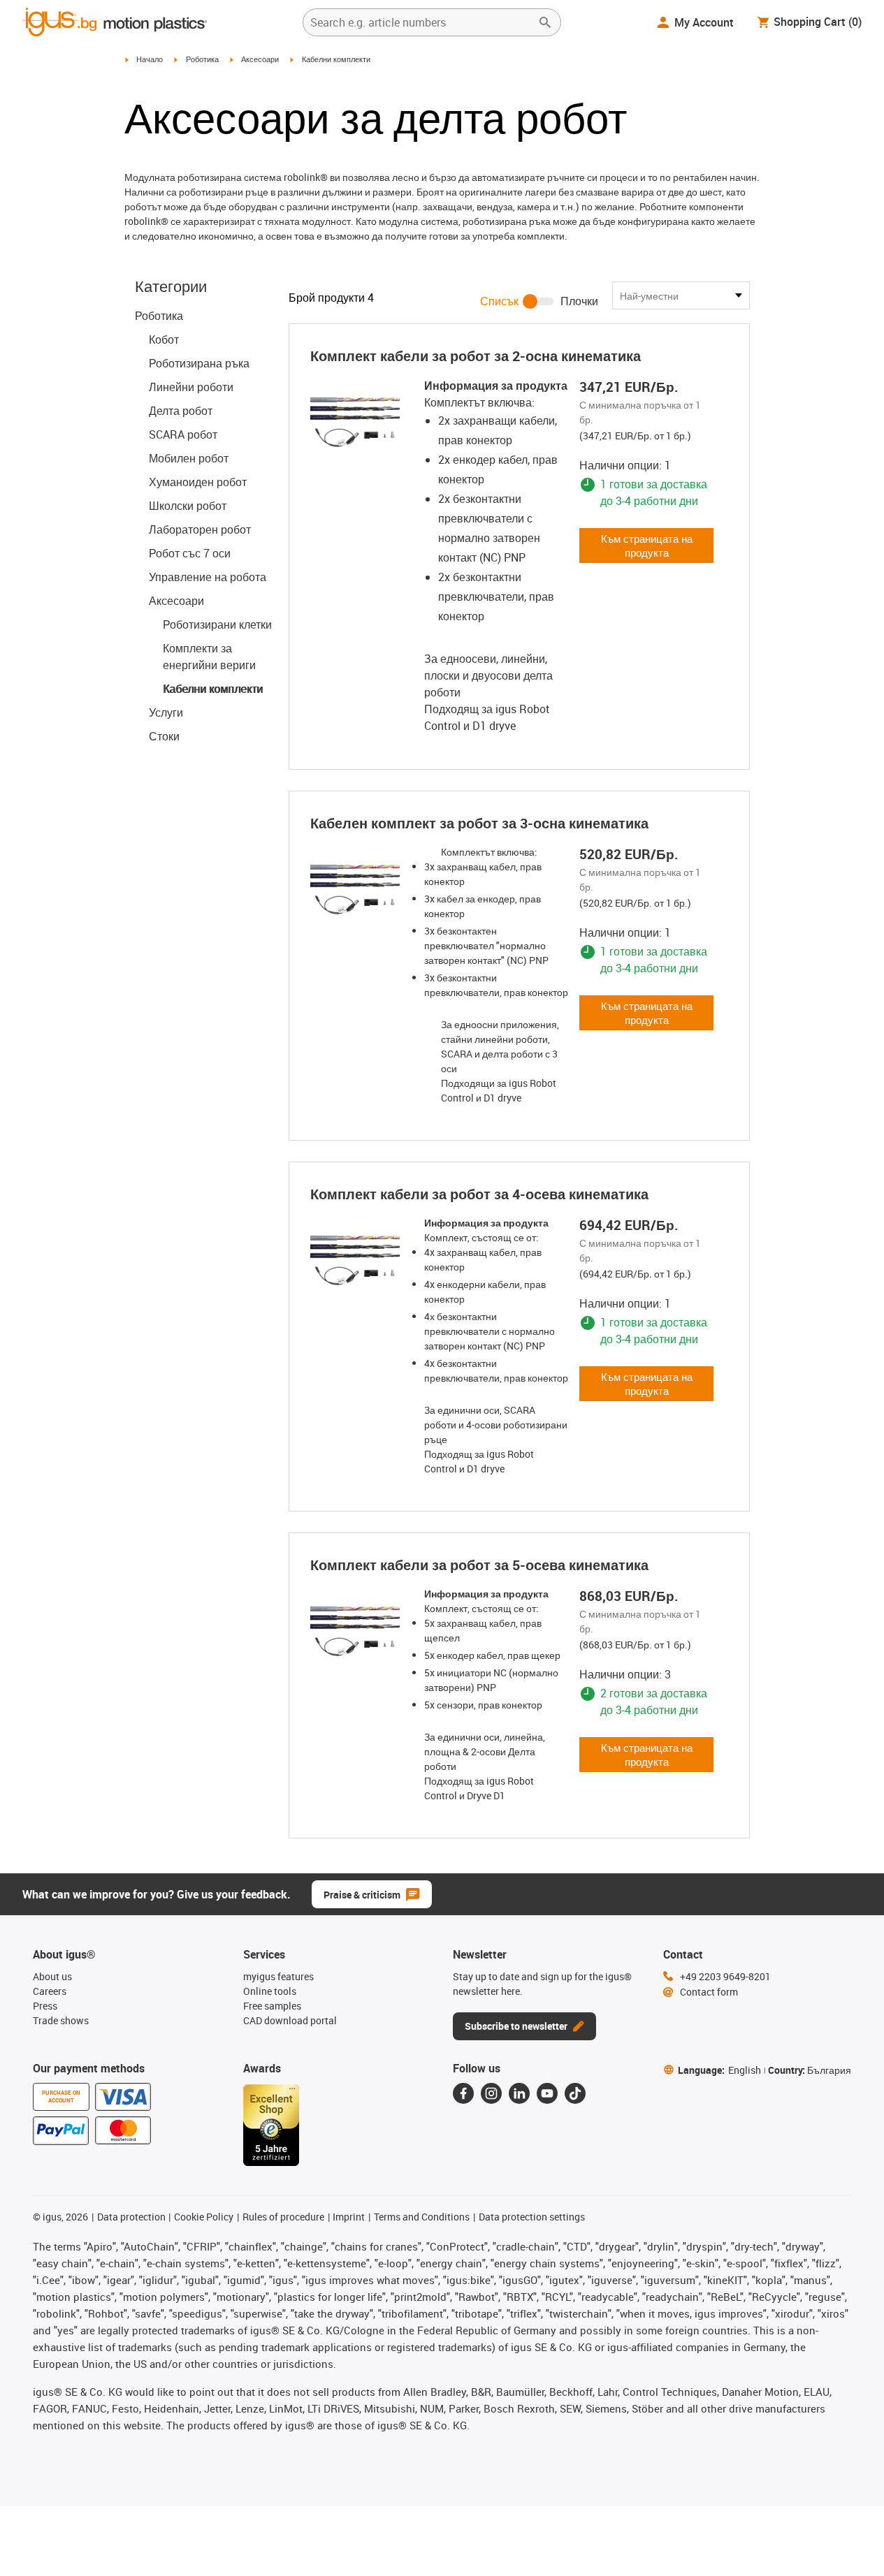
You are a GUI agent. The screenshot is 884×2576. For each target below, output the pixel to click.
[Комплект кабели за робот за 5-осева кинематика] (355, 1631)
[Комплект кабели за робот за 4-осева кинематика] (355, 1260)
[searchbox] (421, 22)
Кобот (164, 339)
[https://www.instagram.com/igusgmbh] (491, 2093)
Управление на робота (208, 577)
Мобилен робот (189, 458)
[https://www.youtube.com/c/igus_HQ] (547, 2093)
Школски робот (188, 506)
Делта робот (181, 411)
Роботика (202, 59)
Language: (719, 2070)
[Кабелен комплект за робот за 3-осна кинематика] (355, 889)
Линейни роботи (191, 387)
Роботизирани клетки (217, 624)
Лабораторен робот (200, 529)
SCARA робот (183, 434)
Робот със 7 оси (190, 553)
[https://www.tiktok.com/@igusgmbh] (575, 2093)
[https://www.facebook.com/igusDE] (463, 2093)
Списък (499, 301)
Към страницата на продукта (647, 546)
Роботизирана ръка (199, 363)
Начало (150, 59)
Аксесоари (260, 59)
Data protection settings (532, 2217)
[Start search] (545, 22)
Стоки (164, 736)
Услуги (166, 712)
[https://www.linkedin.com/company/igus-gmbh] (519, 2093)
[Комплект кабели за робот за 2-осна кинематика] (355, 422)
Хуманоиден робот (198, 482)
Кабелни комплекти (213, 689)
